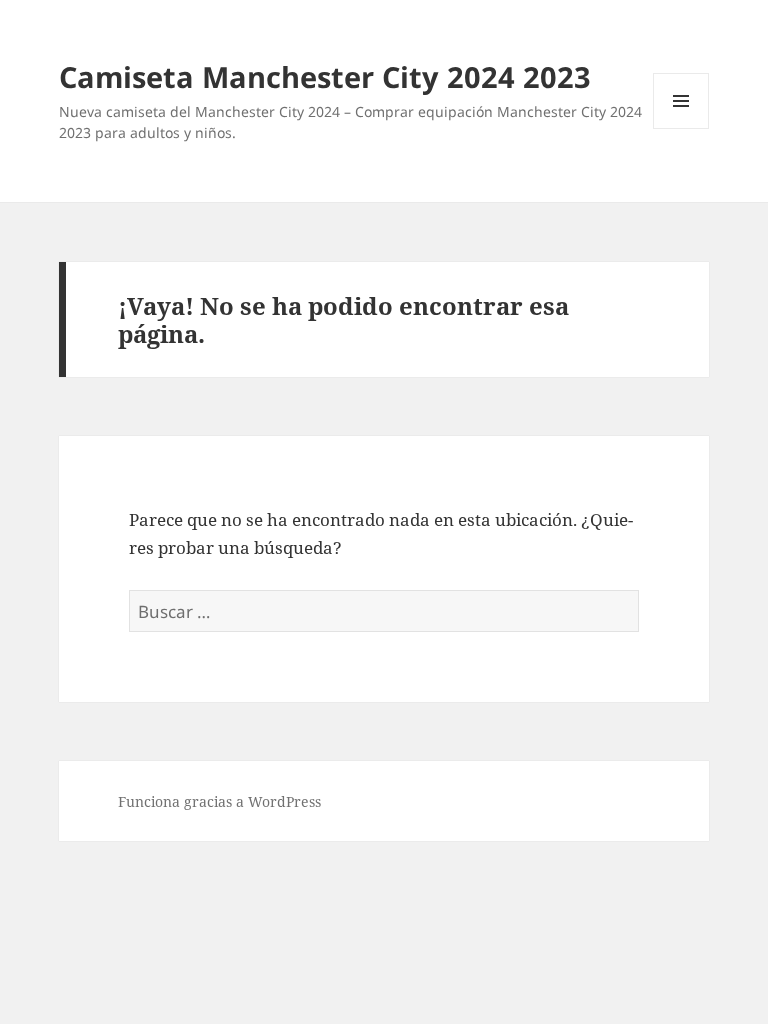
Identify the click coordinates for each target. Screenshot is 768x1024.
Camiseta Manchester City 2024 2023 (325, 76)
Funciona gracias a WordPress (219, 801)
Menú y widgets (681, 128)
